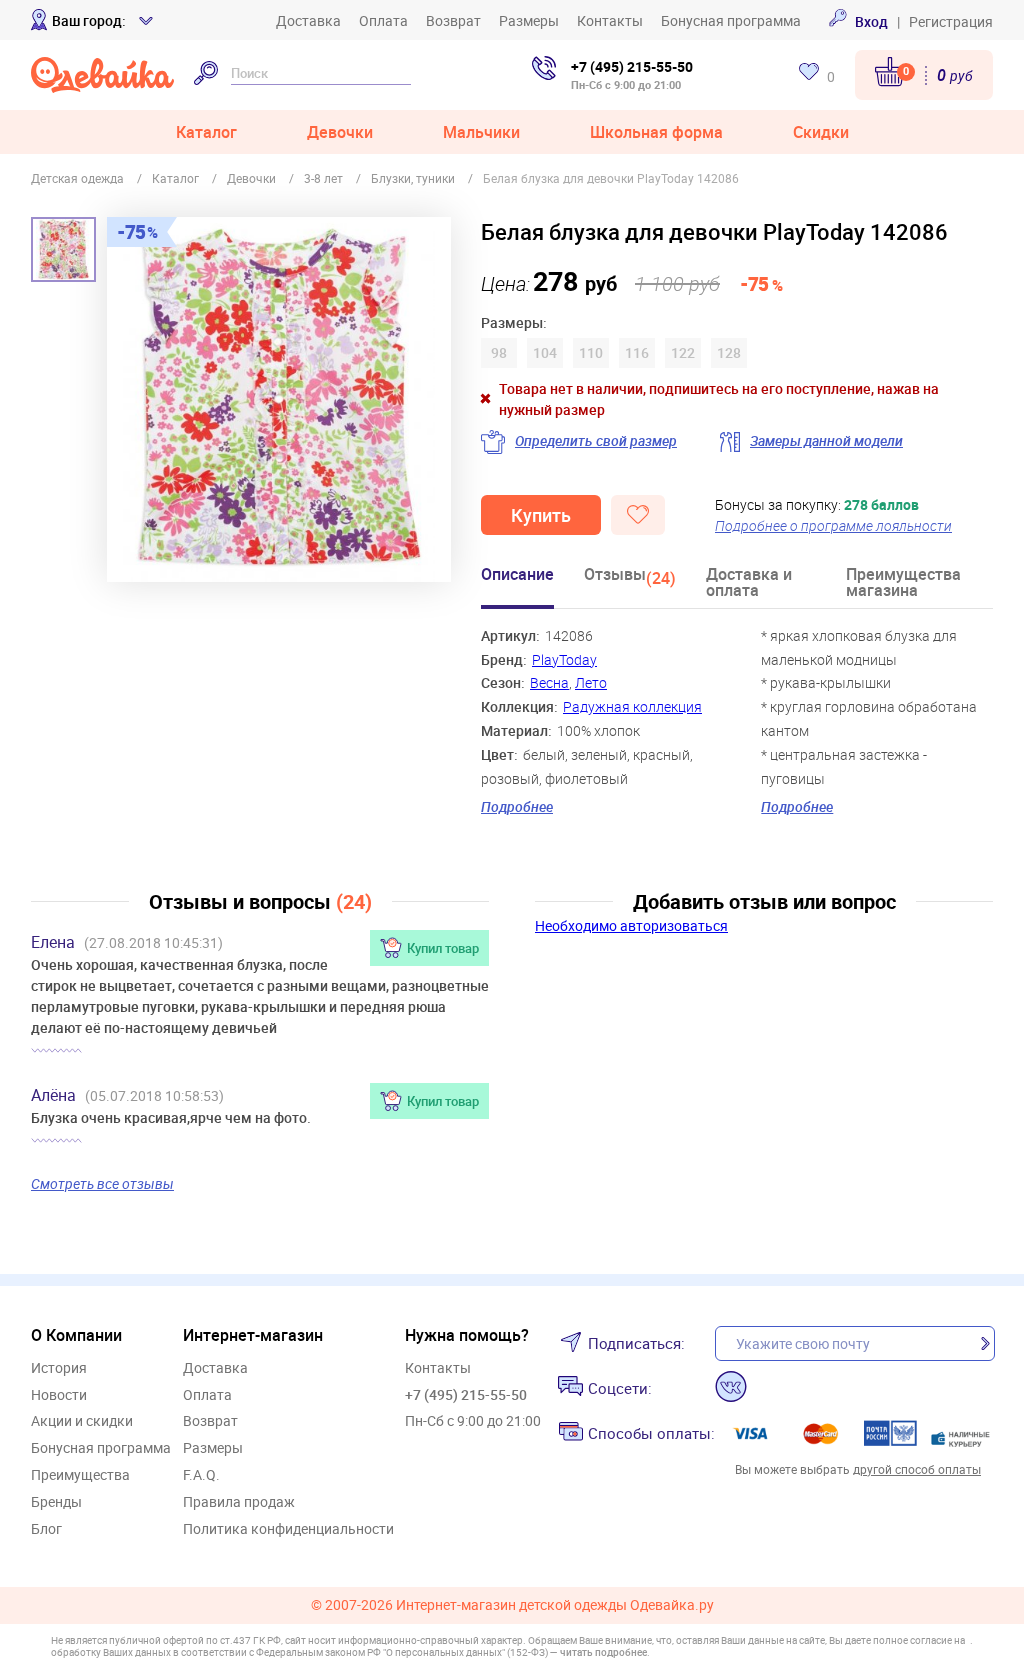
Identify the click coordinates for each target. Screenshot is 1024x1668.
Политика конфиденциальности (288, 1529)
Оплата (383, 20)
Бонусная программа (731, 20)
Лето (591, 682)
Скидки (821, 132)
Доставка (308, 20)
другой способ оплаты (917, 1469)
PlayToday (564, 659)
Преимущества (80, 1475)
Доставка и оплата (749, 583)
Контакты (610, 20)
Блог (46, 1529)
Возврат (453, 20)
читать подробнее (603, 1652)
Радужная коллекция (632, 706)
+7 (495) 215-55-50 (632, 66)
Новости (59, 1395)
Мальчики (481, 132)
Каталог (206, 132)
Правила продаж (239, 1502)
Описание (517, 575)
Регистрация (951, 21)
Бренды (56, 1502)
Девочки (340, 132)
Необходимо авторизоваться (631, 925)
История (59, 1368)
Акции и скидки (82, 1421)
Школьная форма (656, 132)
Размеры (529, 20)
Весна (549, 682)
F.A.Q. (201, 1475)
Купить (541, 515)
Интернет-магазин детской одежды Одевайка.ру (555, 1605)
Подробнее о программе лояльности (833, 525)
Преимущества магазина (903, 583)
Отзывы (630, 577)
